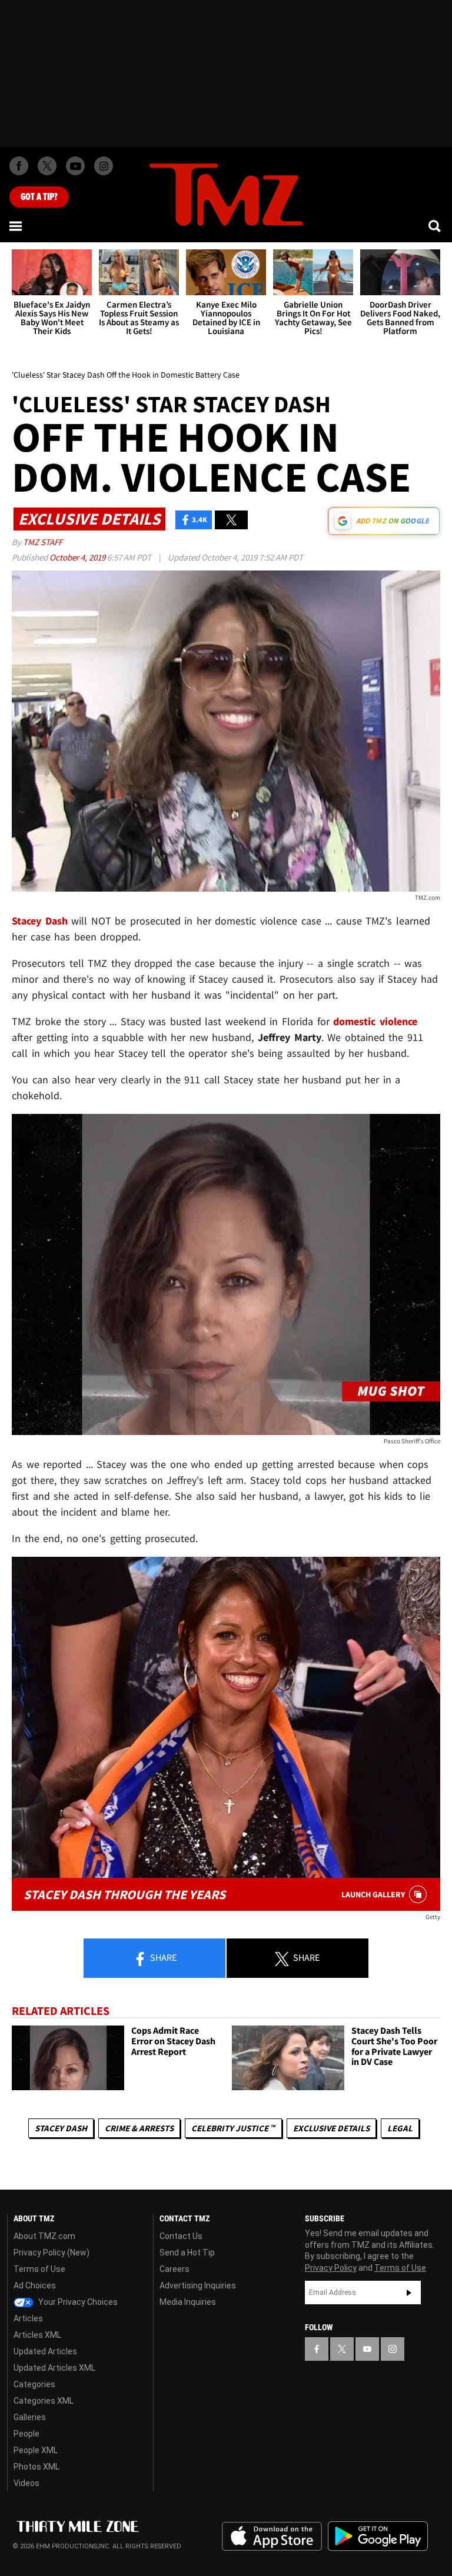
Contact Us (181, 2236)
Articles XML (37, 2335)
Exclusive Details (331, 2128)
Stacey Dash (61, 2128)
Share (162, 1957)
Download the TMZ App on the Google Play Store (378, 2536)
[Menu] (16, 226)
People (26, 2434)
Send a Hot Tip (187, 2253)
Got (39, 197)
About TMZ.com (44, 2236)
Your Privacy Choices (77, 2302)
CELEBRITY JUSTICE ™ (233, 2128)
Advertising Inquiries (198, 2285)
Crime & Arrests (139, 2128)
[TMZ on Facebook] (19, 166)
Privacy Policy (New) (51, 2253)
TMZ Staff (43, 542)
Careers (175, 2269)
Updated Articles (45, 2351)
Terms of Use (39, 2269)
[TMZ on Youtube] (75, 166)
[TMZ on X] (47, 166)
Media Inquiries (188, 2302)
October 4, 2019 (78, 557)
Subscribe (409, 2293)
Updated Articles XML (54, 2368)
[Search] (436, 226)
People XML (36, 2450)
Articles (28, 2318)
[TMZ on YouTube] (367, 2349)
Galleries (30, 2417)
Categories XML (44, 2401)
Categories (34, 2384)
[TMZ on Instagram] (104, 166)
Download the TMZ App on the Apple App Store (272, 2537)
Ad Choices (35, 2285)
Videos (26, 2483)
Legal (400, 2128)
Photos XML (36, 2467)
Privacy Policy (331, 2268)
